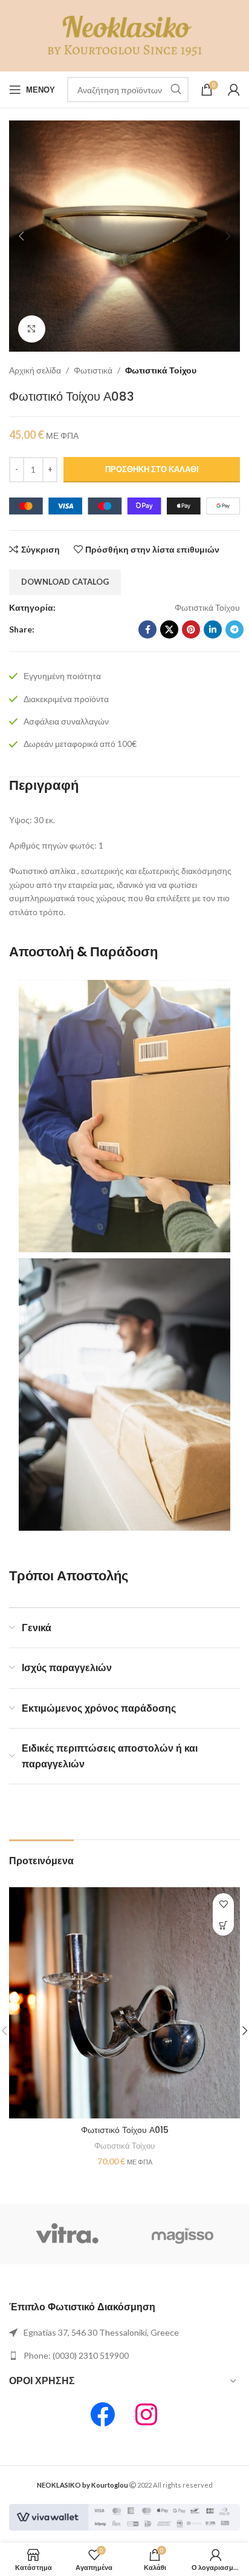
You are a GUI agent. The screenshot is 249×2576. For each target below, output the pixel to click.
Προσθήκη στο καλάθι (152, 469)
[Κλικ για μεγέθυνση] (32, 329)
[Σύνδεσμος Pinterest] (191, 629)
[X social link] (169, 629)
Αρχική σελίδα (35, 370)
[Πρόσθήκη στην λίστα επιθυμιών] (223, 1904)
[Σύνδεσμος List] (124, 2333)
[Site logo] (125, 35)
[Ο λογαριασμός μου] (234, 90)
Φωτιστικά (93, 370)
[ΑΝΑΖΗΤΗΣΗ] (176, 90)
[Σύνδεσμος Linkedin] (213, 629)
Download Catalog (65, 582)
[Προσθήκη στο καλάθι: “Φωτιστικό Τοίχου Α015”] (223, 1925)
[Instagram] (146, 2414)
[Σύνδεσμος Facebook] (147, 629)
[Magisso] (182, 2234)
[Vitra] (67, 2234)
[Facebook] (103, 2414)
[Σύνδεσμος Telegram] (234, 629)
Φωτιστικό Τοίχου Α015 (125, 2130)
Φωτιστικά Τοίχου (161, 370)
